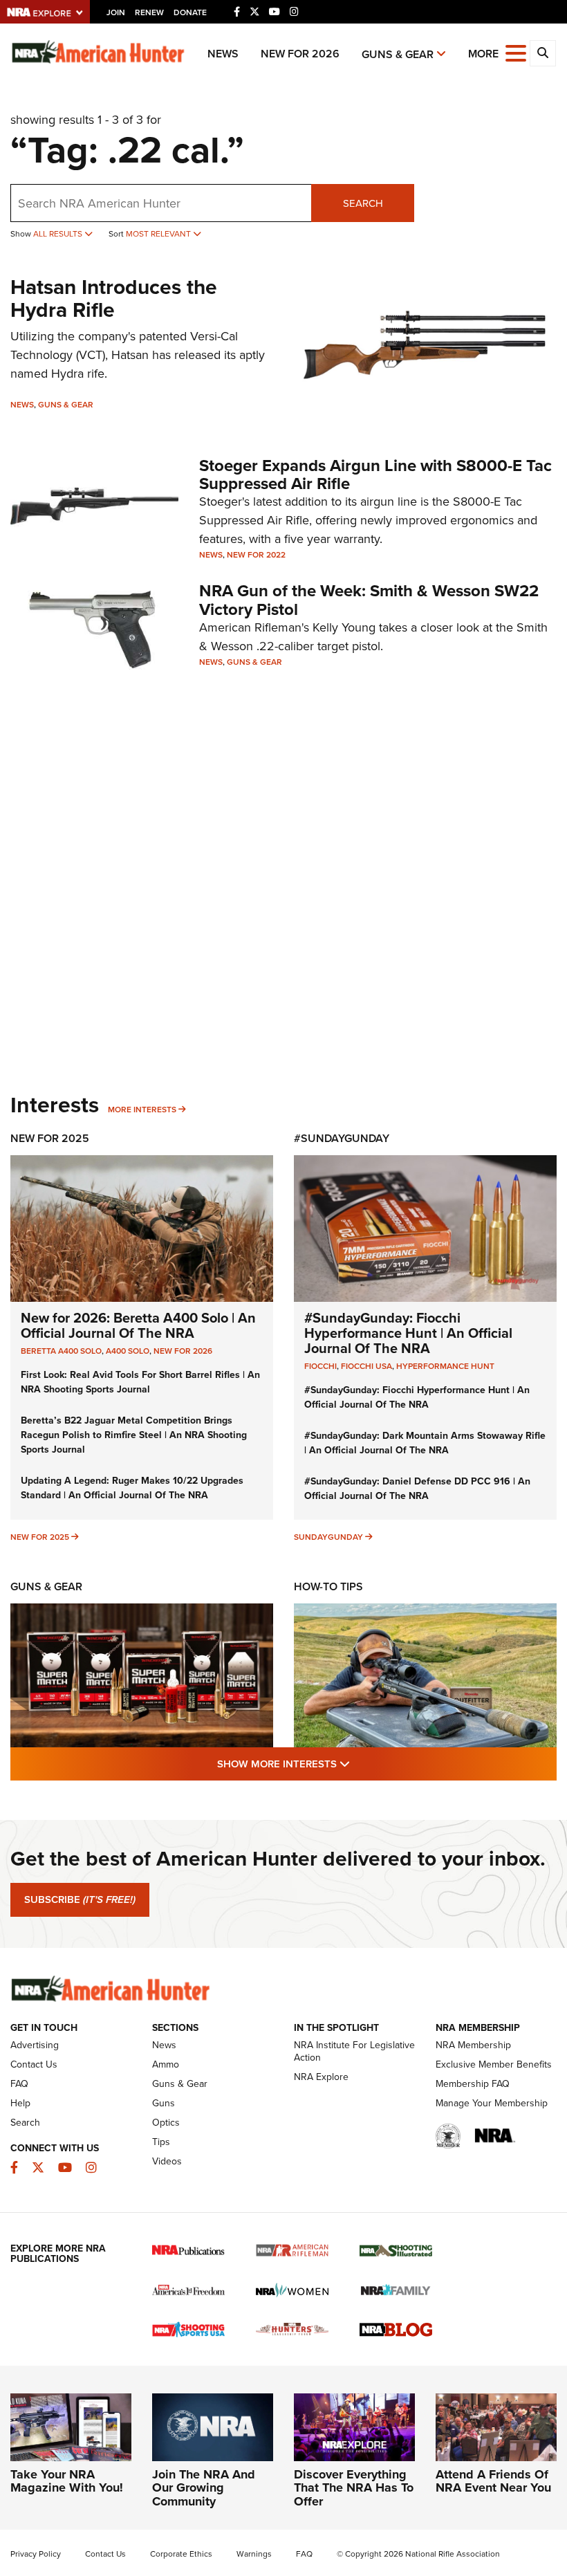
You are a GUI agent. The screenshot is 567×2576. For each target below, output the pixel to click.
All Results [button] (59, 234)
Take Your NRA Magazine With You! (67, 2481)
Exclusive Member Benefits (494, 2064)
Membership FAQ (473, 2084)
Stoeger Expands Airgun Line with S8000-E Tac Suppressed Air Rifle (375, 475)
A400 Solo (128, 1351)
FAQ (19, 2084)
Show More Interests (358, 1764)
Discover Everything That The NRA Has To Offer (354, 2488)
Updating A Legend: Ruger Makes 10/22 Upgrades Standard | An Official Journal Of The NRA (132, 1488)
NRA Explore (321, 2077)
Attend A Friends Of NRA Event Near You (493, 2481)
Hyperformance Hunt (445, 1366)
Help (20, 2103)
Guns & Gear (398, 54)
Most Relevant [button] (159, 234)
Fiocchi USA (366, 1366)
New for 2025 (40, 1537)
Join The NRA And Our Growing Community (204, 2488)
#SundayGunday (342, 1138)
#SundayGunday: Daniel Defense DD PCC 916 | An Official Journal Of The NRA (417, 1489)
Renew (149, 12)
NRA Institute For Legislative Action (354, 2051)
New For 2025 (50, 1138)
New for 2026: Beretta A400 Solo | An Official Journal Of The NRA (138, 1325)
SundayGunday (328, 1537)
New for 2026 (300, 54)
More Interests (142, 1110)
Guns (164, 2103)
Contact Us (34, 2064)
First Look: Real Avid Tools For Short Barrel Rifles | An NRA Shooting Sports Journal (140, 1382)
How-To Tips (328, 1586)
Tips (161, 2142)
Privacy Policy (36, 2554)
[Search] (543, 53)
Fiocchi (320, 1366)
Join (116, 12)
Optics (166, 2123)
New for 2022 (256, 555)
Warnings (254, 2554)
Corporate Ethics (181, 2554)
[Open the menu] (516, 52)
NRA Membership (473, 2045)
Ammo (166, 2064)
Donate (190, 12)
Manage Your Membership (492, 2103)
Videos (167, 2161)
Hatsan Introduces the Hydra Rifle (114, 298)
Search (363, 203)
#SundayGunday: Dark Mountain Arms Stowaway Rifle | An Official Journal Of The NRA (425, 1443)
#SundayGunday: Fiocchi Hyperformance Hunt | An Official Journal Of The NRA (408, 1333)
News (223, 54)
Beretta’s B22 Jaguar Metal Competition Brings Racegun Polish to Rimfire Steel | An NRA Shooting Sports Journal (134, 1435)
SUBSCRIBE (80, 1899)
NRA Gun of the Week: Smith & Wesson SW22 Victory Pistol (369, 600)
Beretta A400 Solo (61, 1351)
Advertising (35, 2045)
